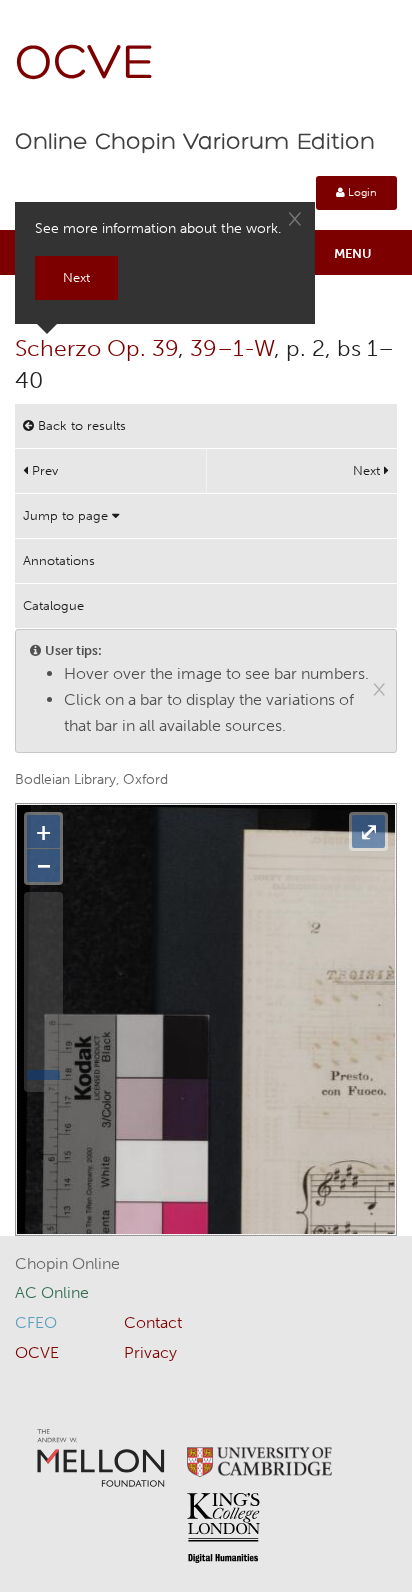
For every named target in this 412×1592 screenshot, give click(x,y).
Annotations (59, 560)
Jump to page (67, 515)
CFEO (36, 1322)
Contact (153, 1322)
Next (368, 470)
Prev (43, 470)
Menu (353, 253)
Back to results (80, 425)
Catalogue (53, 605)
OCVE (85, 65)
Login (361, 192)
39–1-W (232, 348)
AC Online (52, 1292)
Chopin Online (67, 1263)
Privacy (150, 1352)
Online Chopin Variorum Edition (195, 143)
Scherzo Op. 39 (96, 348)
